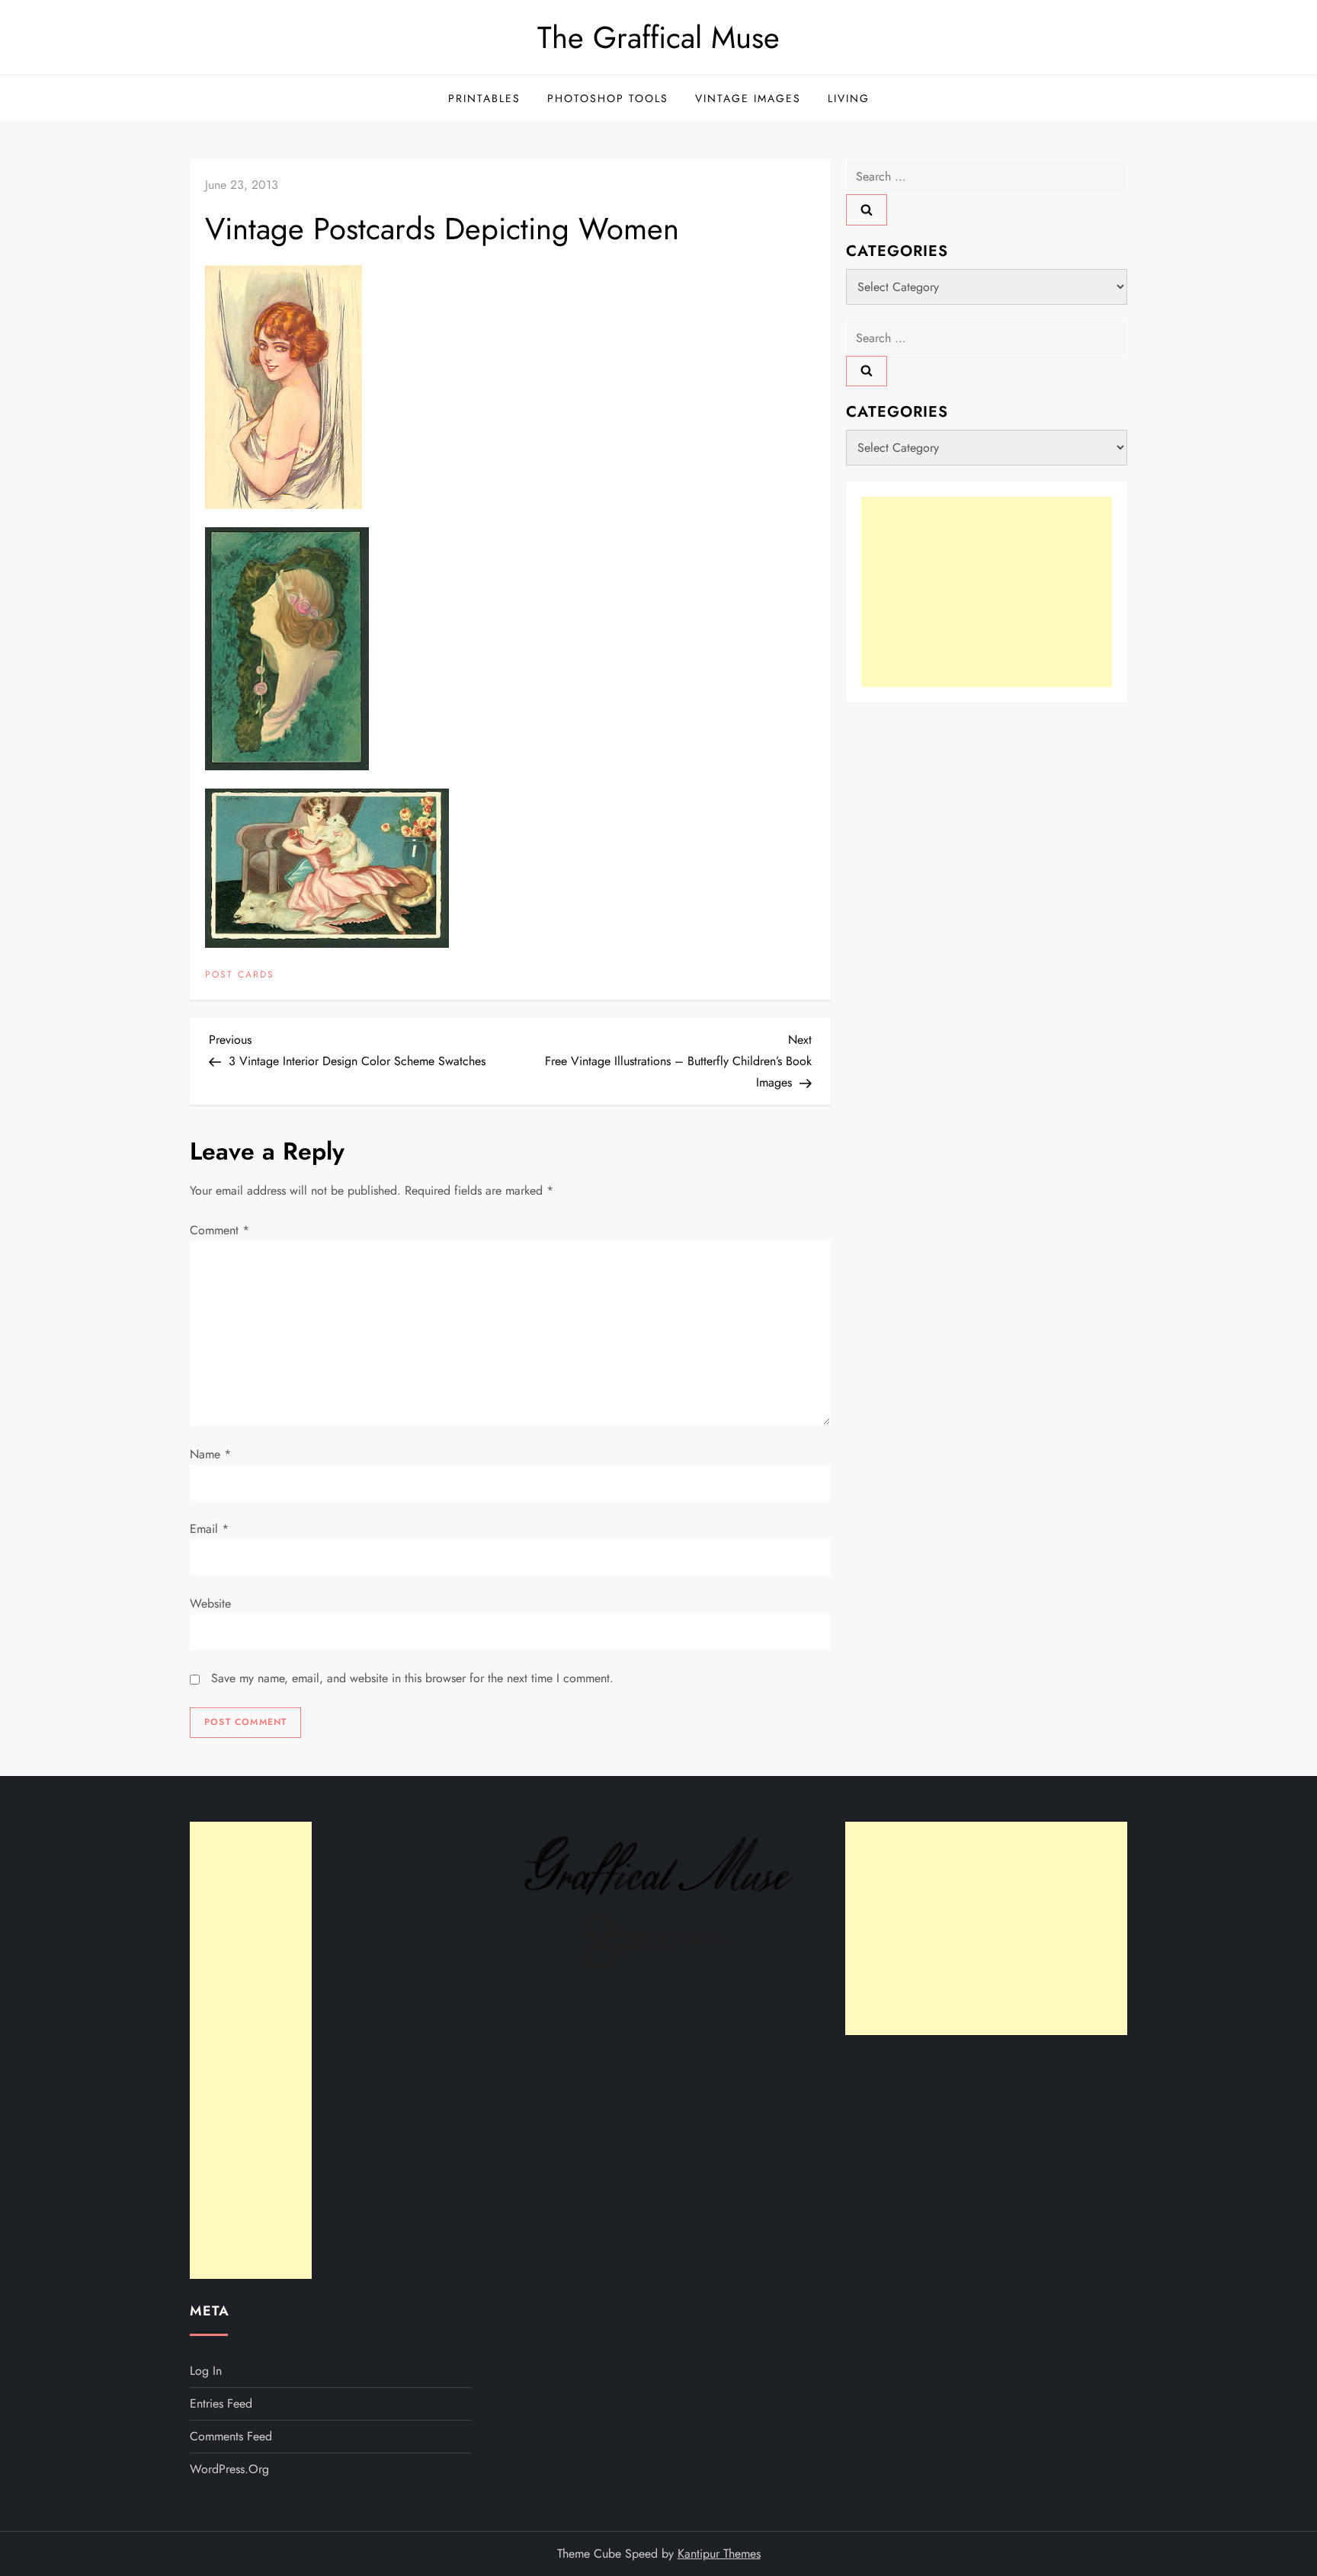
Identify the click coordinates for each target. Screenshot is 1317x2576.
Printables (484, 98)
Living (849, 98)
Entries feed (221, 2403)
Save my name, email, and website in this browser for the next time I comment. (412, 1678)
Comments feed (231, 2436)
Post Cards (240, 975)
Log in (206, 2371)
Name (210, 1454)
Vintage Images (748, 98)
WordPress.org (229, 2469)
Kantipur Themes (719, 2554)
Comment (219, 1230)
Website (210, 1603)
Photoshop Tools (608, 98)
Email (209, 1529)
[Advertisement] (987, 591)
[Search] (867, 210)
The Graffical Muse (658, 37)
